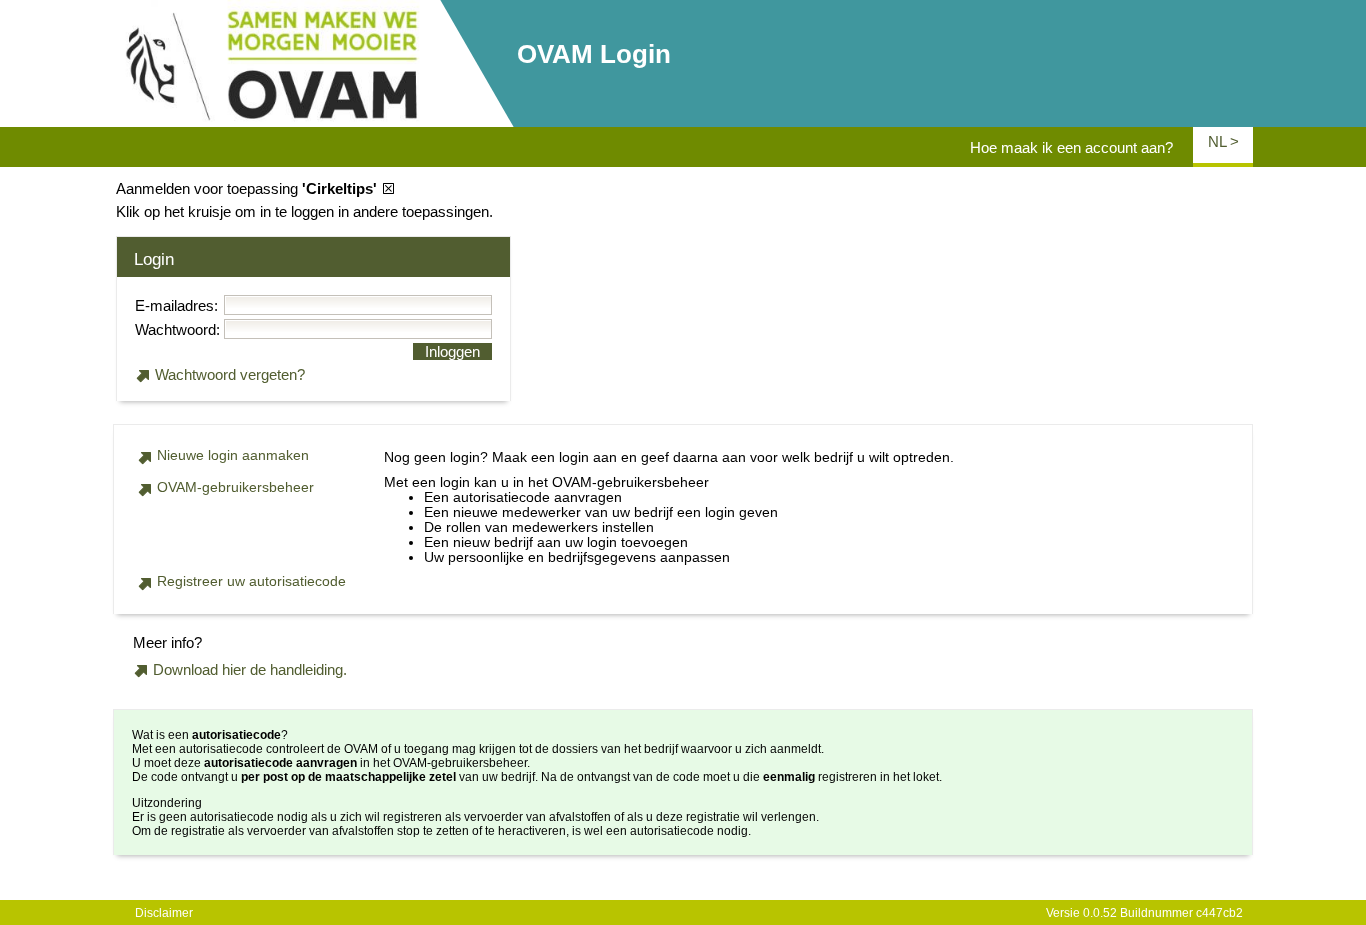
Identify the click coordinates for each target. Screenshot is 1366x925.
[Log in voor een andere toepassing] (389, 189)
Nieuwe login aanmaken (233, 455)
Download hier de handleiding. (250, 669)
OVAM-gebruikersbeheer (235, 487)
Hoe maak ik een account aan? (1071, 147)
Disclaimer (164, 913)
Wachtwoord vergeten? (230, 374)
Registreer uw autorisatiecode (251, 581)
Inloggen (452, 351)
